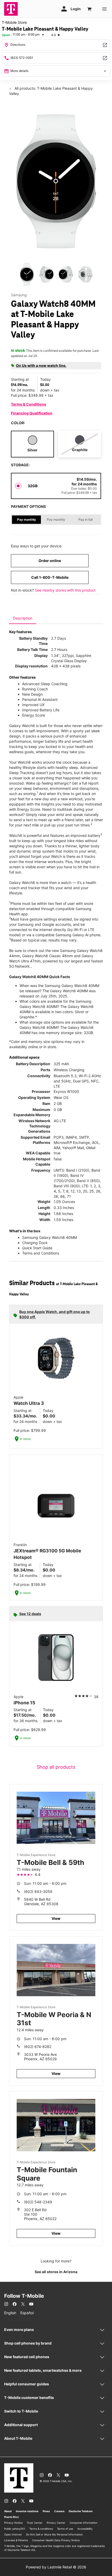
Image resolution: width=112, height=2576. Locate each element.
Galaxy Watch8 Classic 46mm (48, 956)
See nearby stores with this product (65, 590)
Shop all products (56, 1767)
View (56, 1918)
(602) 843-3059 (38, 1891)
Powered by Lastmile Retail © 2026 (56, 2567)
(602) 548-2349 (38, 2202)
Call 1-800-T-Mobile (50, 577)
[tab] (23, 618)
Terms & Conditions (29, 404)
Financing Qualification (32, 413)
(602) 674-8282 (38, 2047)
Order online (50, 561)
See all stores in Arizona (56, 2272)
